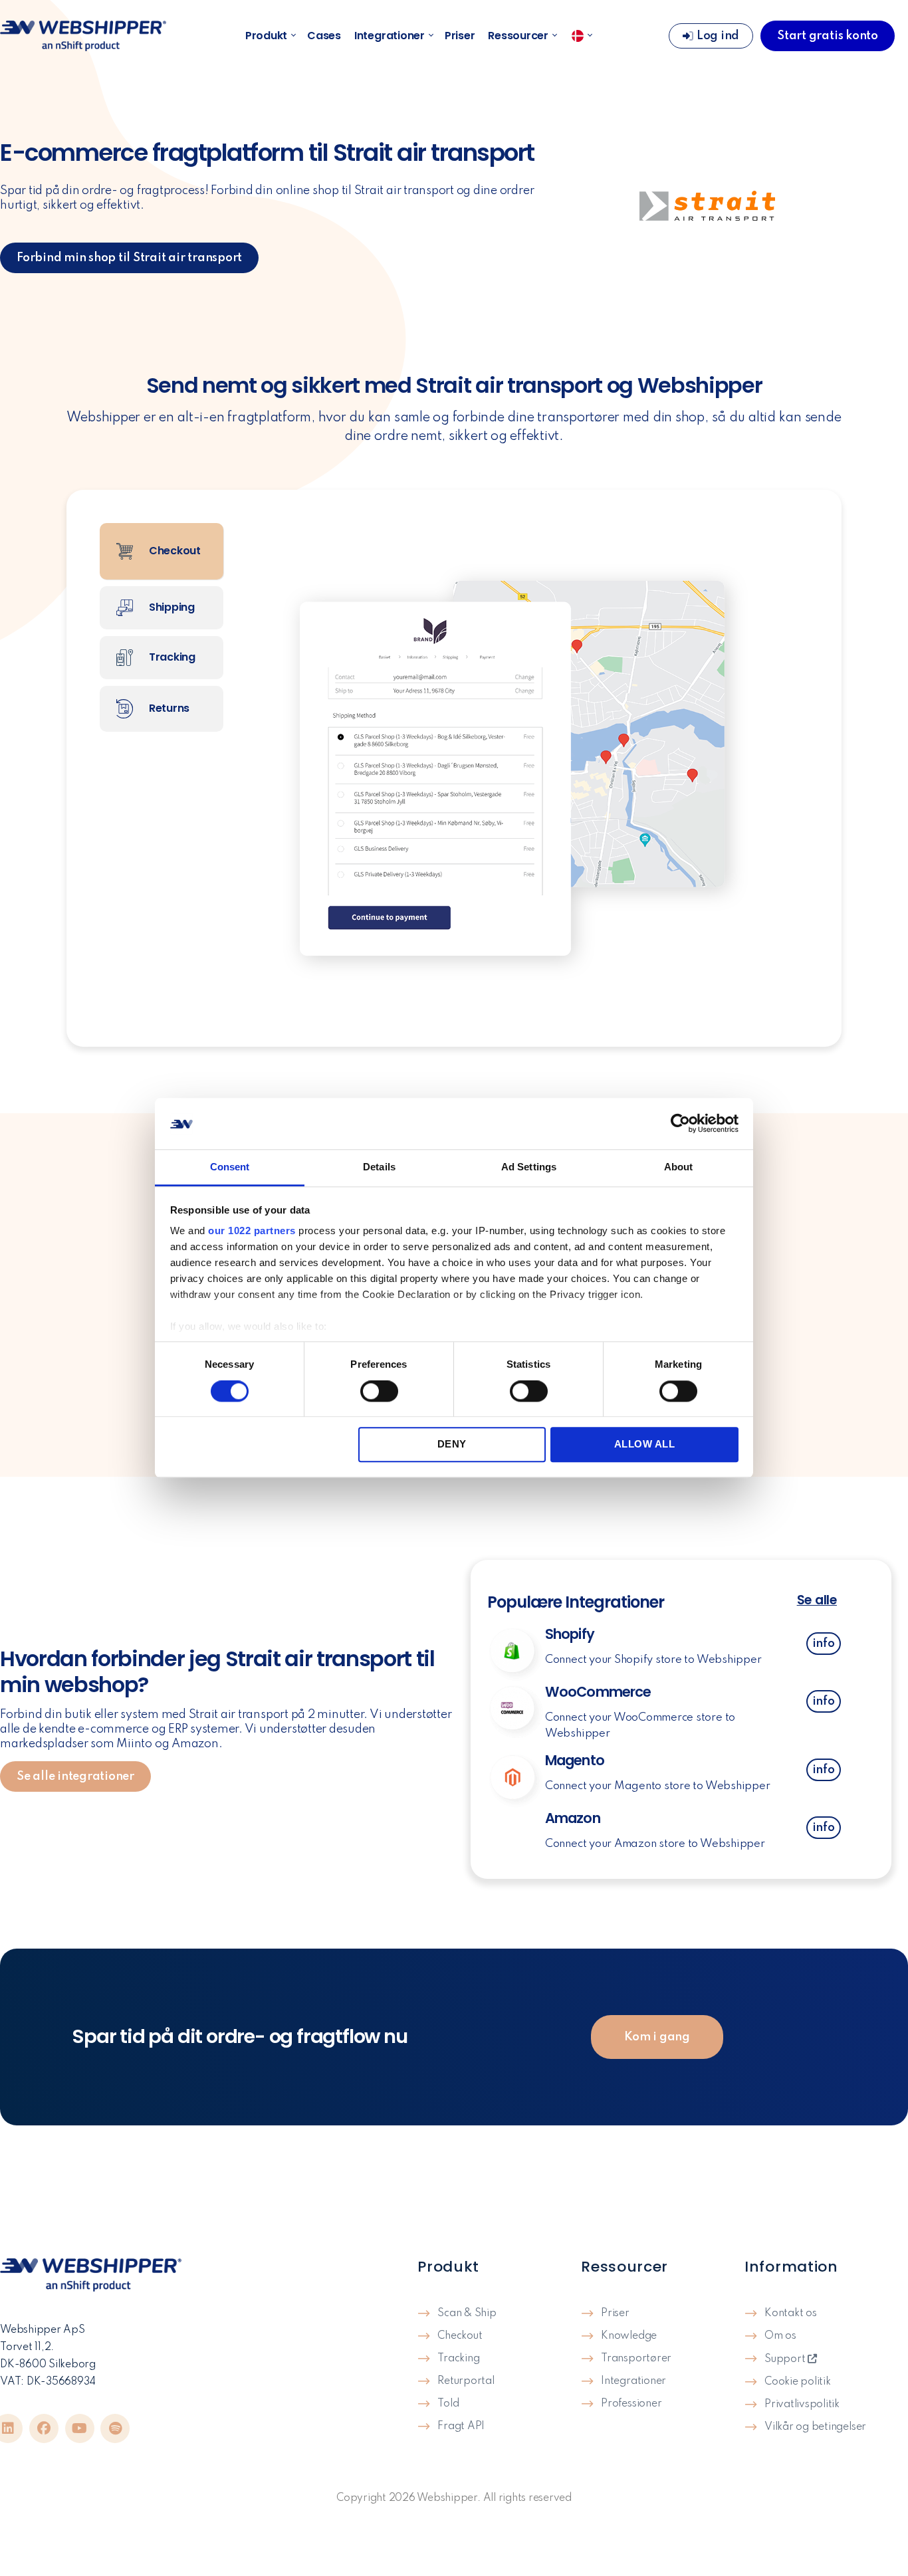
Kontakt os (791, 2313)
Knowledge (629, 2336)
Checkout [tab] (173, 551)
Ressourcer (518, 36)
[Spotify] (115, 2428)
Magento (575, 1760)
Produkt (266, 36)
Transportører (636, 2359)
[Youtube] (80, 2428)
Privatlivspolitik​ (802, 2405)
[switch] (379, 1392)
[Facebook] (44, 2428)
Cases (324, 36)
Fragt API (461, 2426)
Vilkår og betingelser (815, 2427)
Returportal (466, 2381)
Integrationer (390, 36)
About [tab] (679, 1167)
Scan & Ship (467, 2313)
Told (448, 2404)
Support (786, 2359)
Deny (452, 1444)
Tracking (458, 2359)
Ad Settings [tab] (529, 1167)
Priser (460, 36)
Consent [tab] (230, 1167)
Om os (780, 2336)
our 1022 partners (252, 1231)
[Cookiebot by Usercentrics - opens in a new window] (680, 1124)
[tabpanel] (522, 768)
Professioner (631, 2404)
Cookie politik (798, 2382)
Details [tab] (379, 1167)
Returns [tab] (168, 708)
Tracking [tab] (171, 657)
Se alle (817, 1600)
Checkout (460, 2336)
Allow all (645, 1444)
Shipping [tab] (170, 607)
